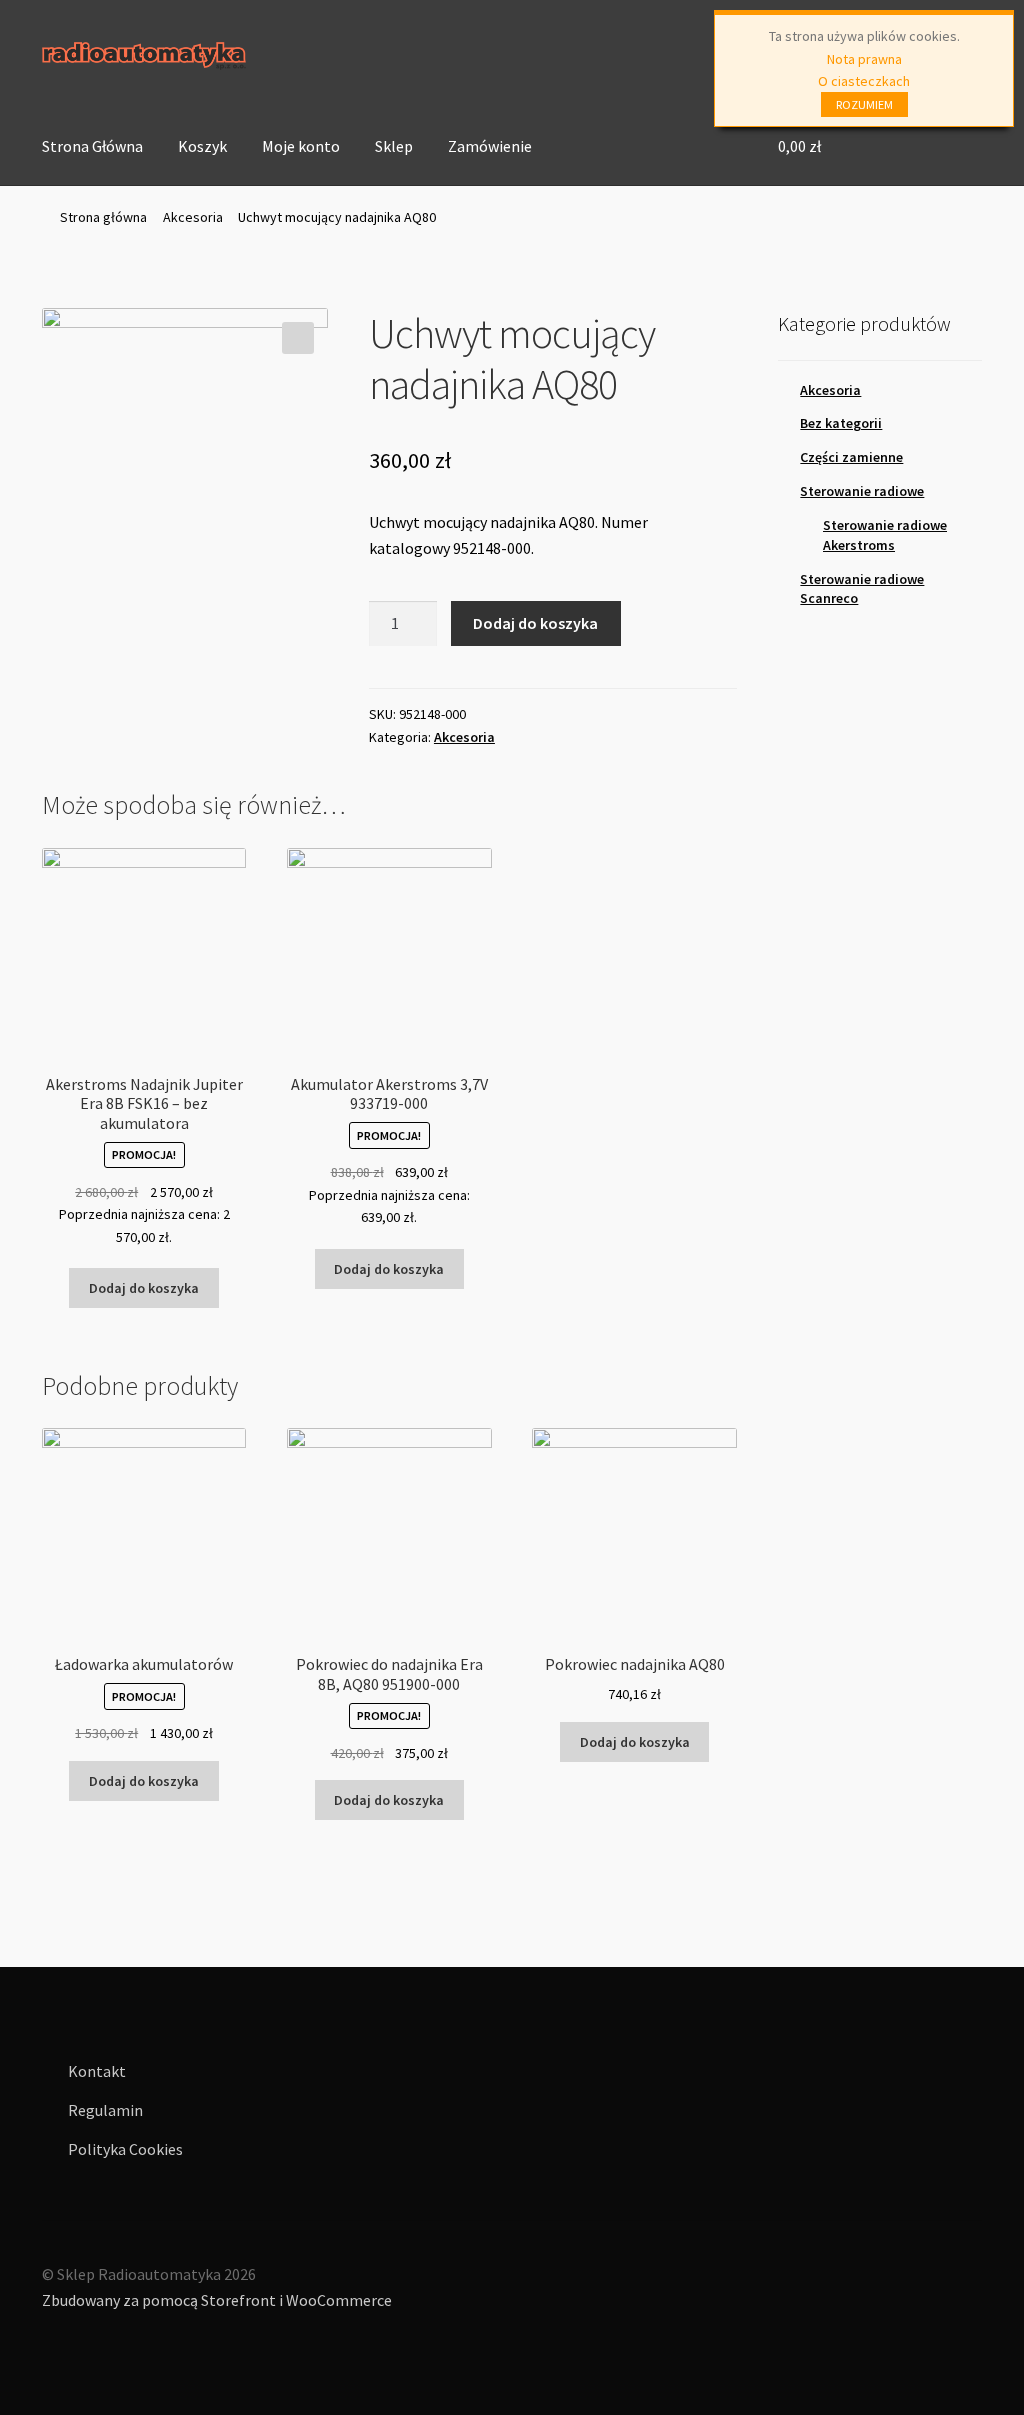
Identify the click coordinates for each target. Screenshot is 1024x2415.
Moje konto (301, 146)
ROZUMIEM (864, 104)
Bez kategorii (841, 423)
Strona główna (103, 217)
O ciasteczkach (864, 81)
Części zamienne (851, 457)
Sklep (394, 146)
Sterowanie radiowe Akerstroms (885, 535)
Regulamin (105, 2110)
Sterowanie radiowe (862, 491)
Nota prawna (864, 59)
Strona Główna (92, 146)
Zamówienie (490, 146)
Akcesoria (193, 217)
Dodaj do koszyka (535, 623)
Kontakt (97, 2071)
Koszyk (202, 146)
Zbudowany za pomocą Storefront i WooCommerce (217, 2300)
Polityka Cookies (125, 2149)
